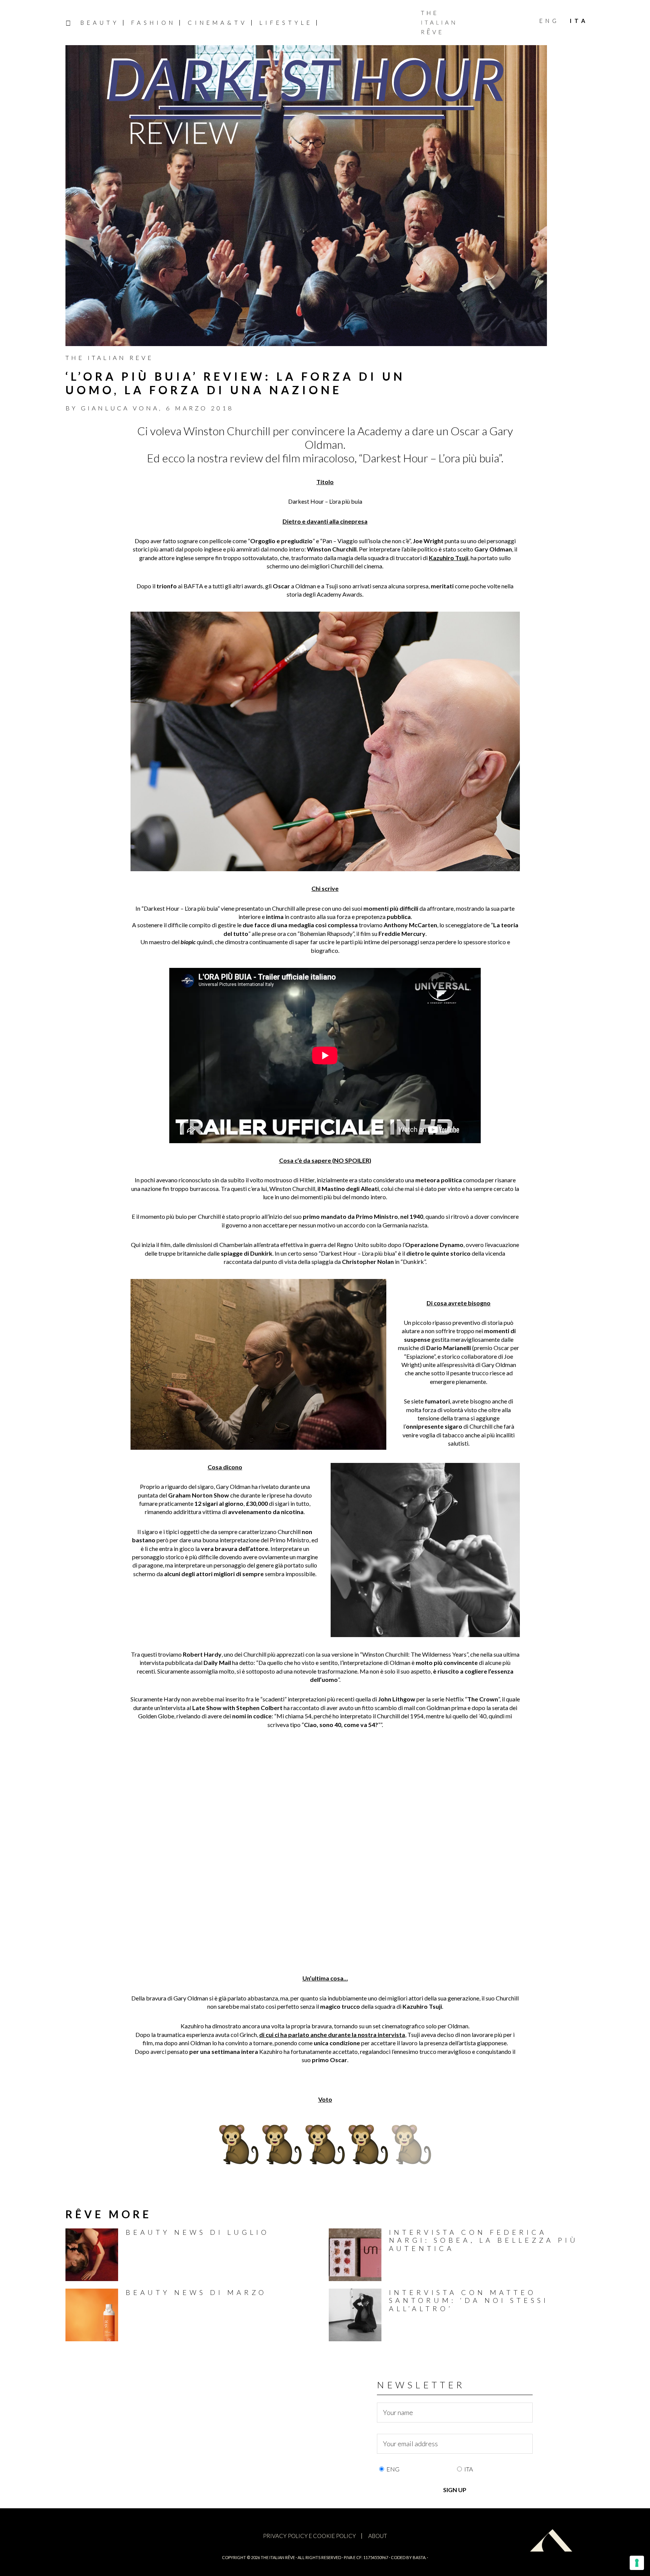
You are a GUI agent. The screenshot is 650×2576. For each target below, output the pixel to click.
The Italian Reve (109, 358)
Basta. (419, 2557)
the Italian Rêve (278, 2557)
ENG (393, 2469)
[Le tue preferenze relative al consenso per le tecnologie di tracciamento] (637, 2563)
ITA (469, 2469)
